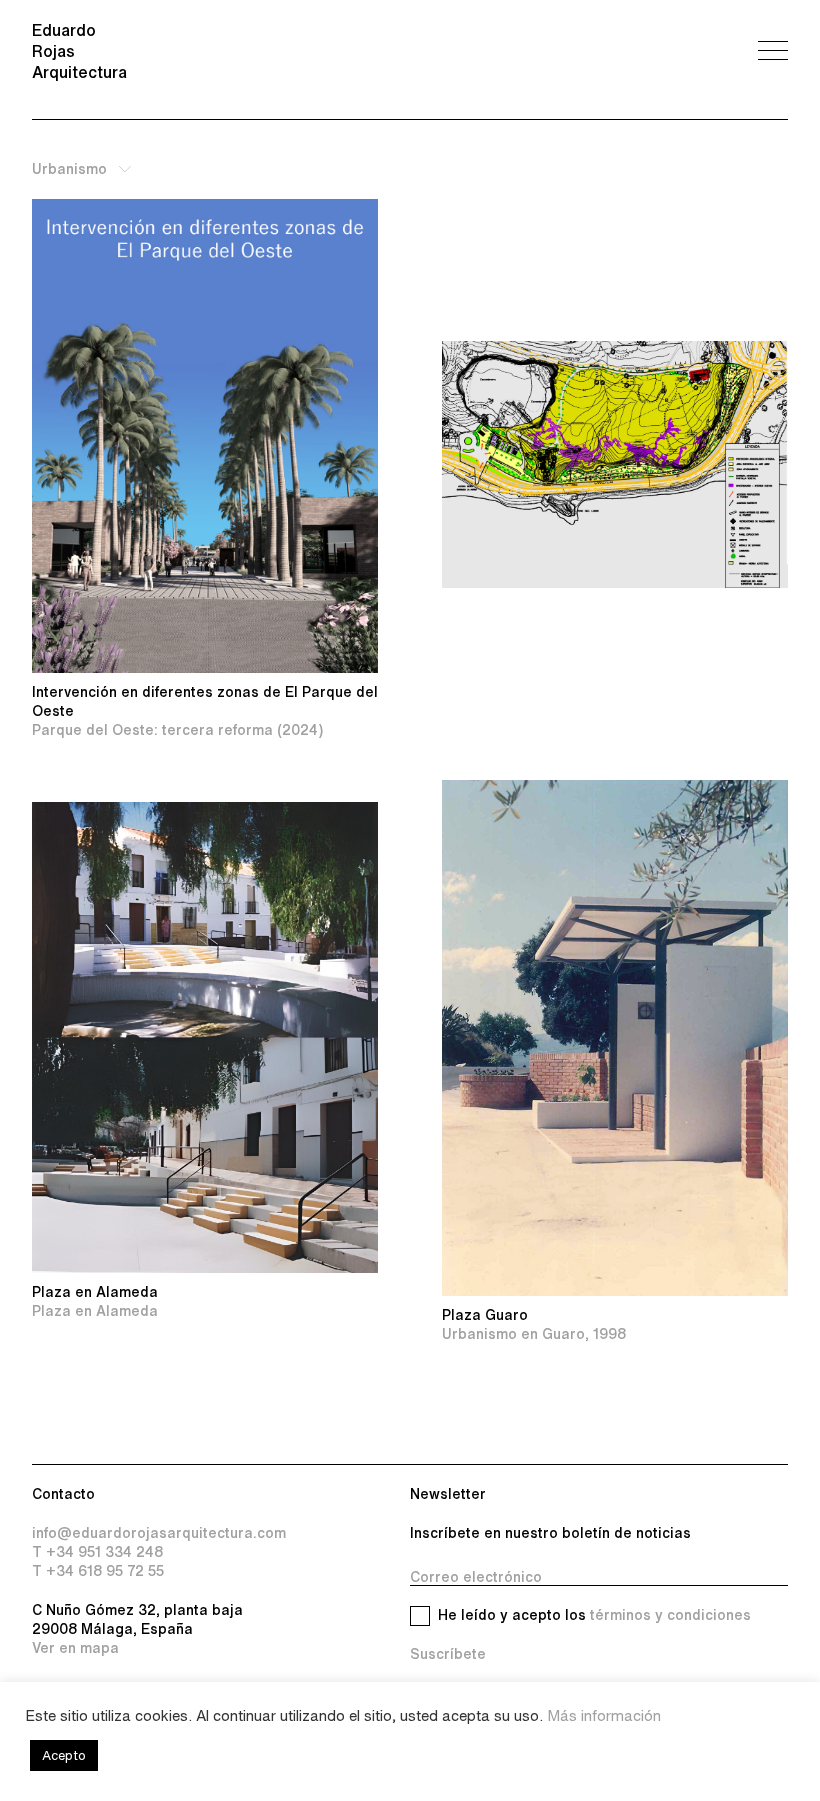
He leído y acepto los (594, 1615)
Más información (604, 1715)
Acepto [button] (64, 1755)
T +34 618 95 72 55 (98, 1571)
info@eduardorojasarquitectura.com (159, 1533)
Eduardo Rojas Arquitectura (79, 51)
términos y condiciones (670, 1615)
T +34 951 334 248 (97, 1552)
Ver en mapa (75, 1648)
